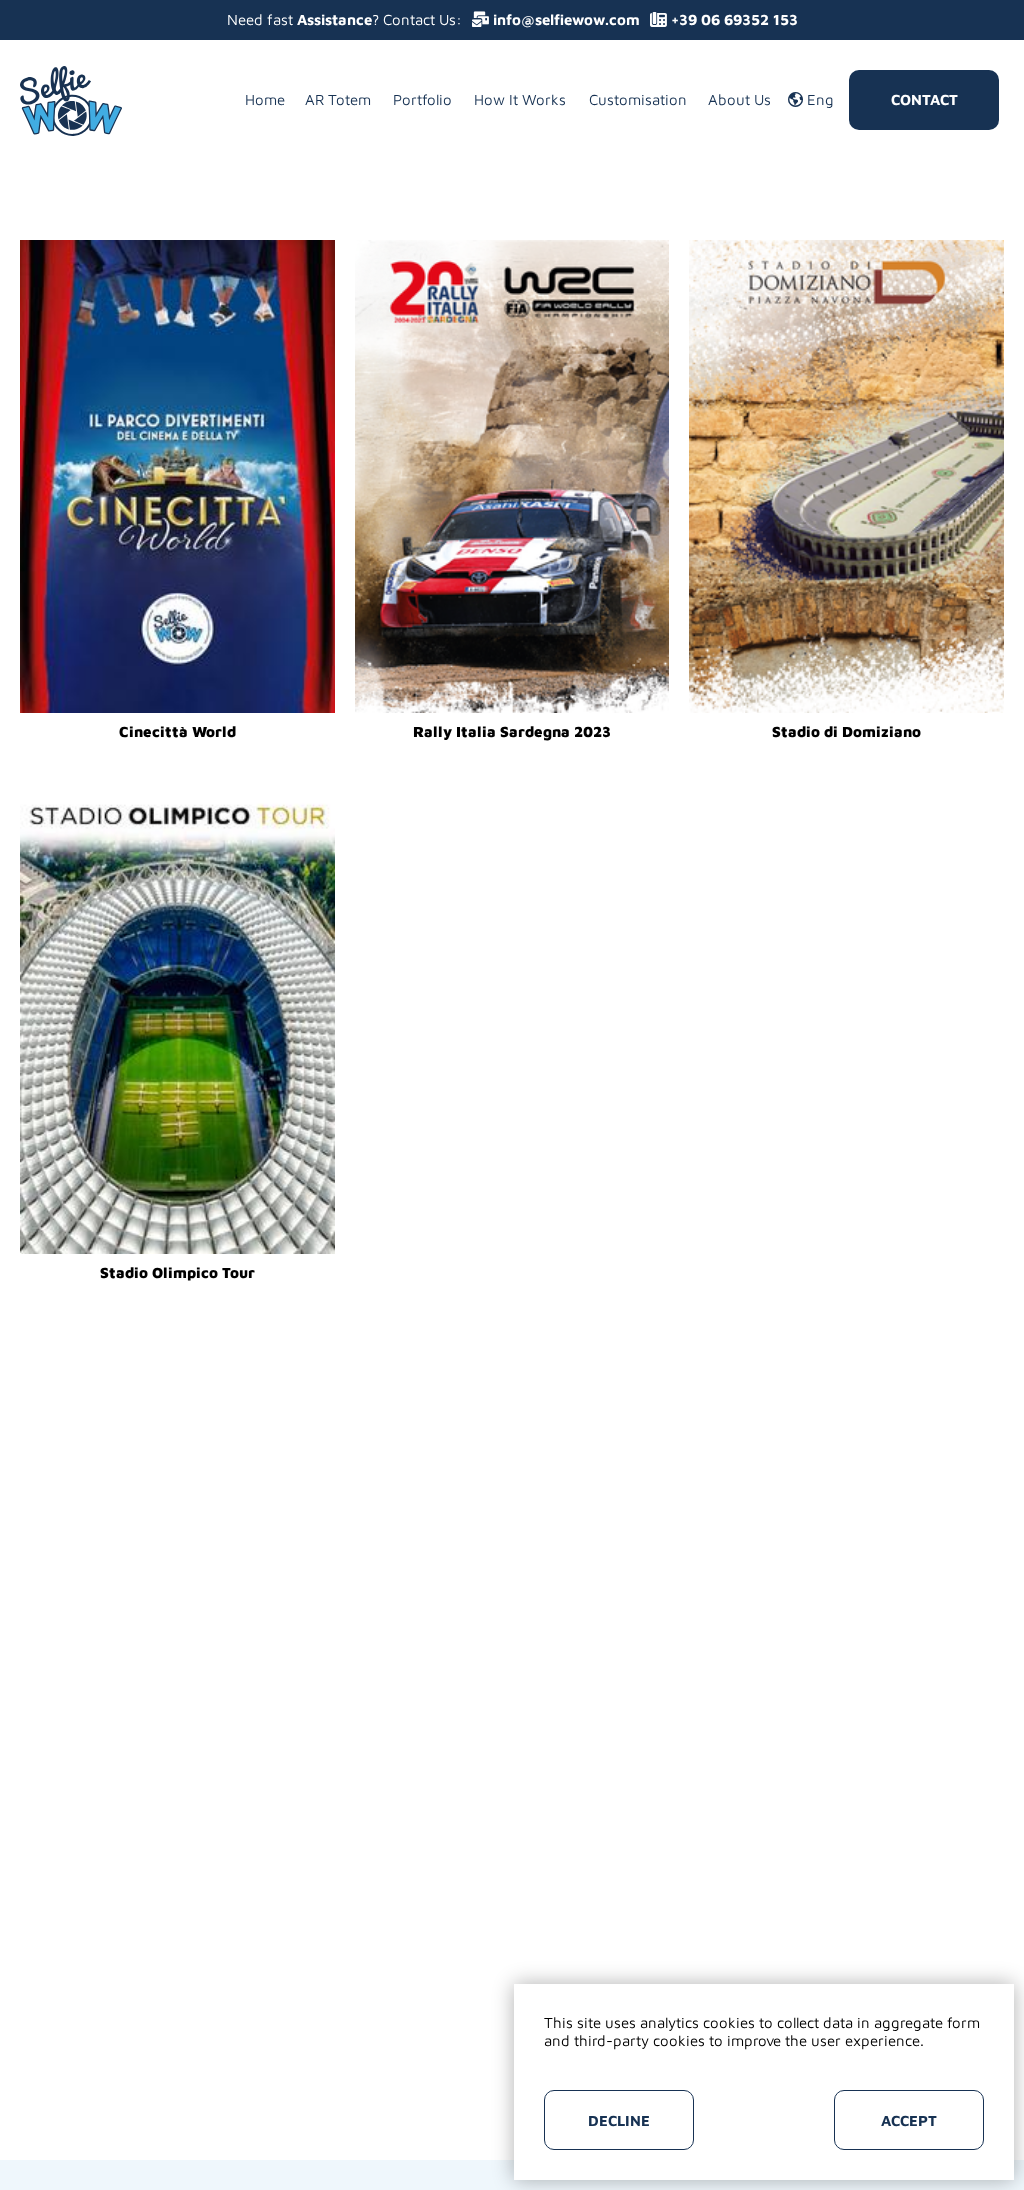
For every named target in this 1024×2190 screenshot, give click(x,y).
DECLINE (619, 2120)
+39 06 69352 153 (732, 19)
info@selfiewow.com (564, 19)
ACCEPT (909, 2120)
